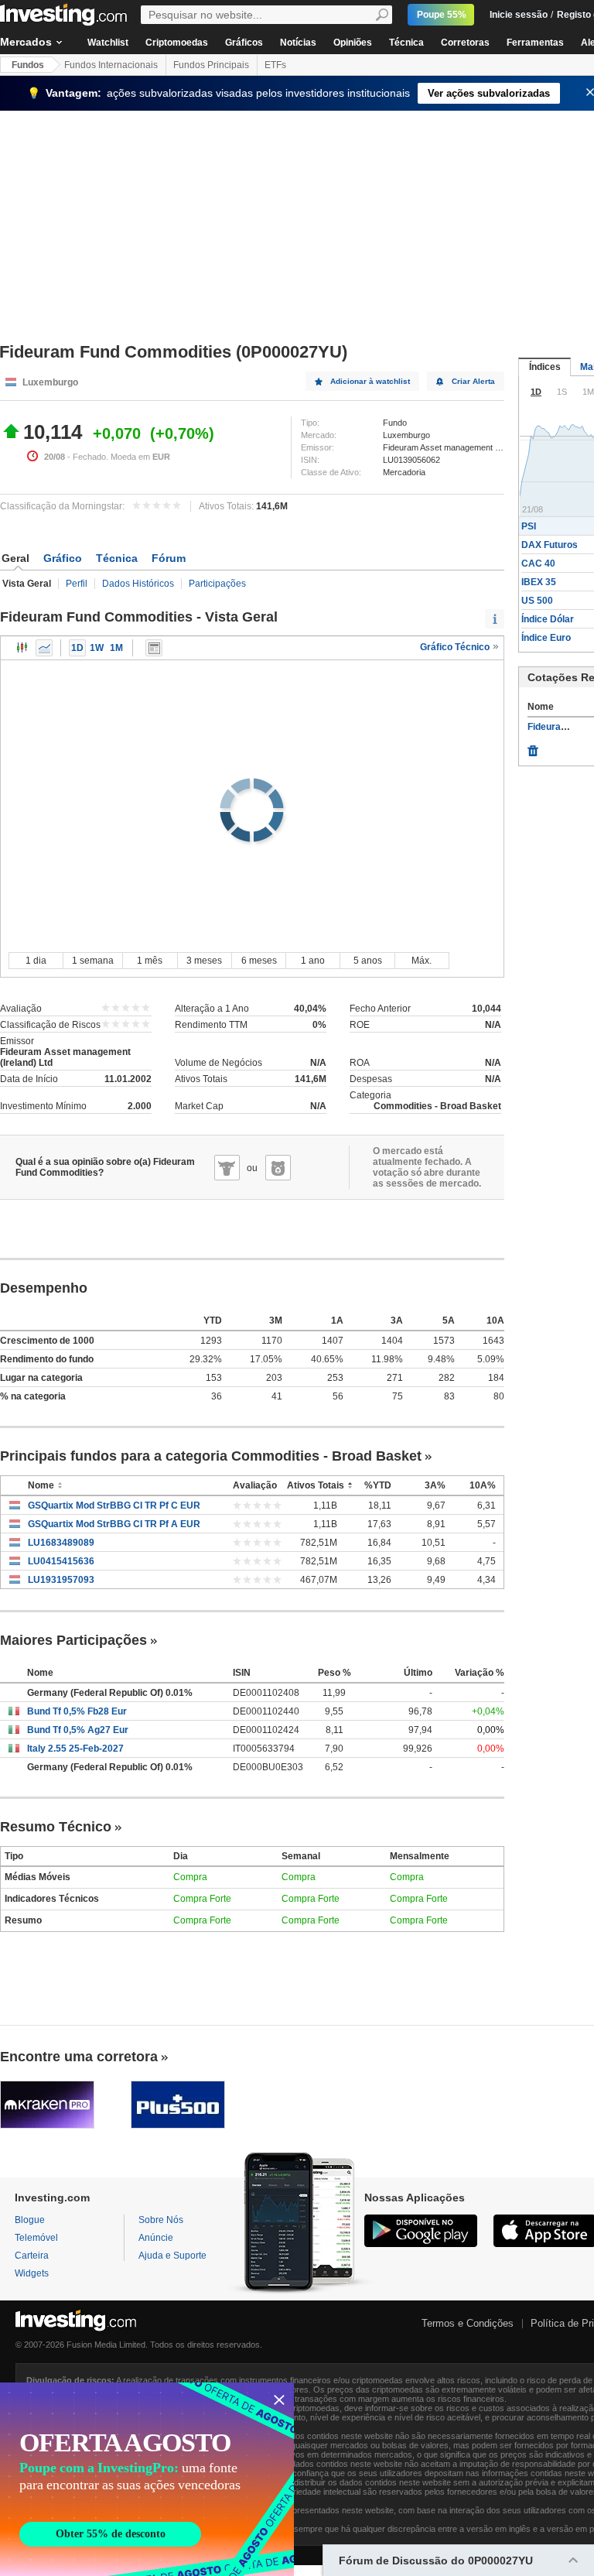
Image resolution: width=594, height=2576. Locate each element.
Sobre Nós (161, 2220)
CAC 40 (538, 563)
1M (116, 648)
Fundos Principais (211, 65)
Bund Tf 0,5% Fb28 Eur (77, 1711)
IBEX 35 (539, 582)
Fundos (28, 65)
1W (97, 648)
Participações (217, 584)
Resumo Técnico (56, 1827)
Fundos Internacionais (111, 65)
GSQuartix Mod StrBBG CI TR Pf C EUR (114, 1506)
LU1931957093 (61, 1580)
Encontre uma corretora (79, 2057)
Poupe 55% (442, 15)
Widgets (32, 2273)
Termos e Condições (468, 2323)
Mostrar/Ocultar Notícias (154, 648)
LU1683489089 (61, 1543)
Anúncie (156, 2238)
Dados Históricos (138, 584)
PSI (529, 526)
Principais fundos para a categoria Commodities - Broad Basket (211, 1456)
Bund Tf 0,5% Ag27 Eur (78, 1730)
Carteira (32, 2256)
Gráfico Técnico (456, 647)
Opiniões (353, 43)
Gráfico (63, 558)
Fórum (169, 558)
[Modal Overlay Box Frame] (147, 2479)
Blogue (30, 2220)
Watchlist (108, 43)
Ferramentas (535, 43)
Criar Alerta (473, 381)
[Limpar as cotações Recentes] (533, 747)
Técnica (406, 43)
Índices (545, 367)
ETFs (275, 65)
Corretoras (465, 43)
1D (77, 648)
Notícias (298, 43)
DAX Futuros (550, 545)
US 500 (537, 601)
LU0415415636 (61, 1561)
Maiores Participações (73, 1640)
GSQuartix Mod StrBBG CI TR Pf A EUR (114, 1524)
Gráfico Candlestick (22, 648)
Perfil (77, 584)
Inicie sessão (519, 15)
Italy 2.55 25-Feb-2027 (75, 1749)
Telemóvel (36, 2238)
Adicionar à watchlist (370, 381)
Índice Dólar (548, 619)
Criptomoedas (177, 43)
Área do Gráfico (44, 648)
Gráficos (244, 43)
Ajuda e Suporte (172, 2256)
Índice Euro (546, 638)
